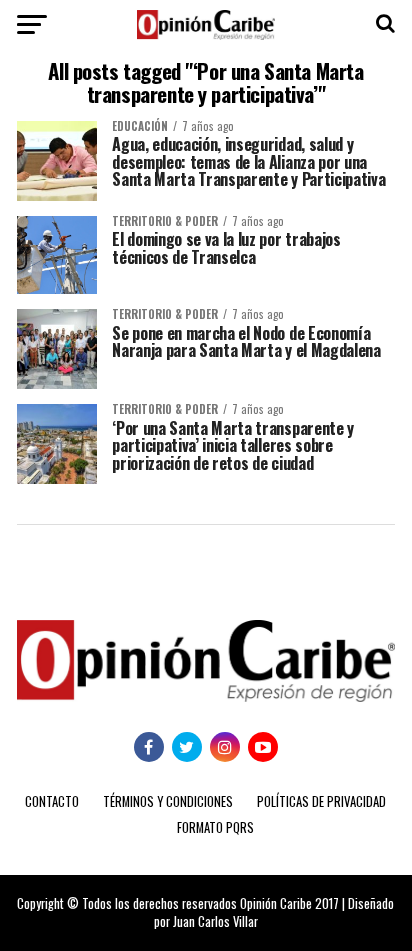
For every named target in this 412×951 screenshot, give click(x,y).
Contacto (52, 801)
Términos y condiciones (168, 801)
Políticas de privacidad (321, 801)
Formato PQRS (215, 827)
